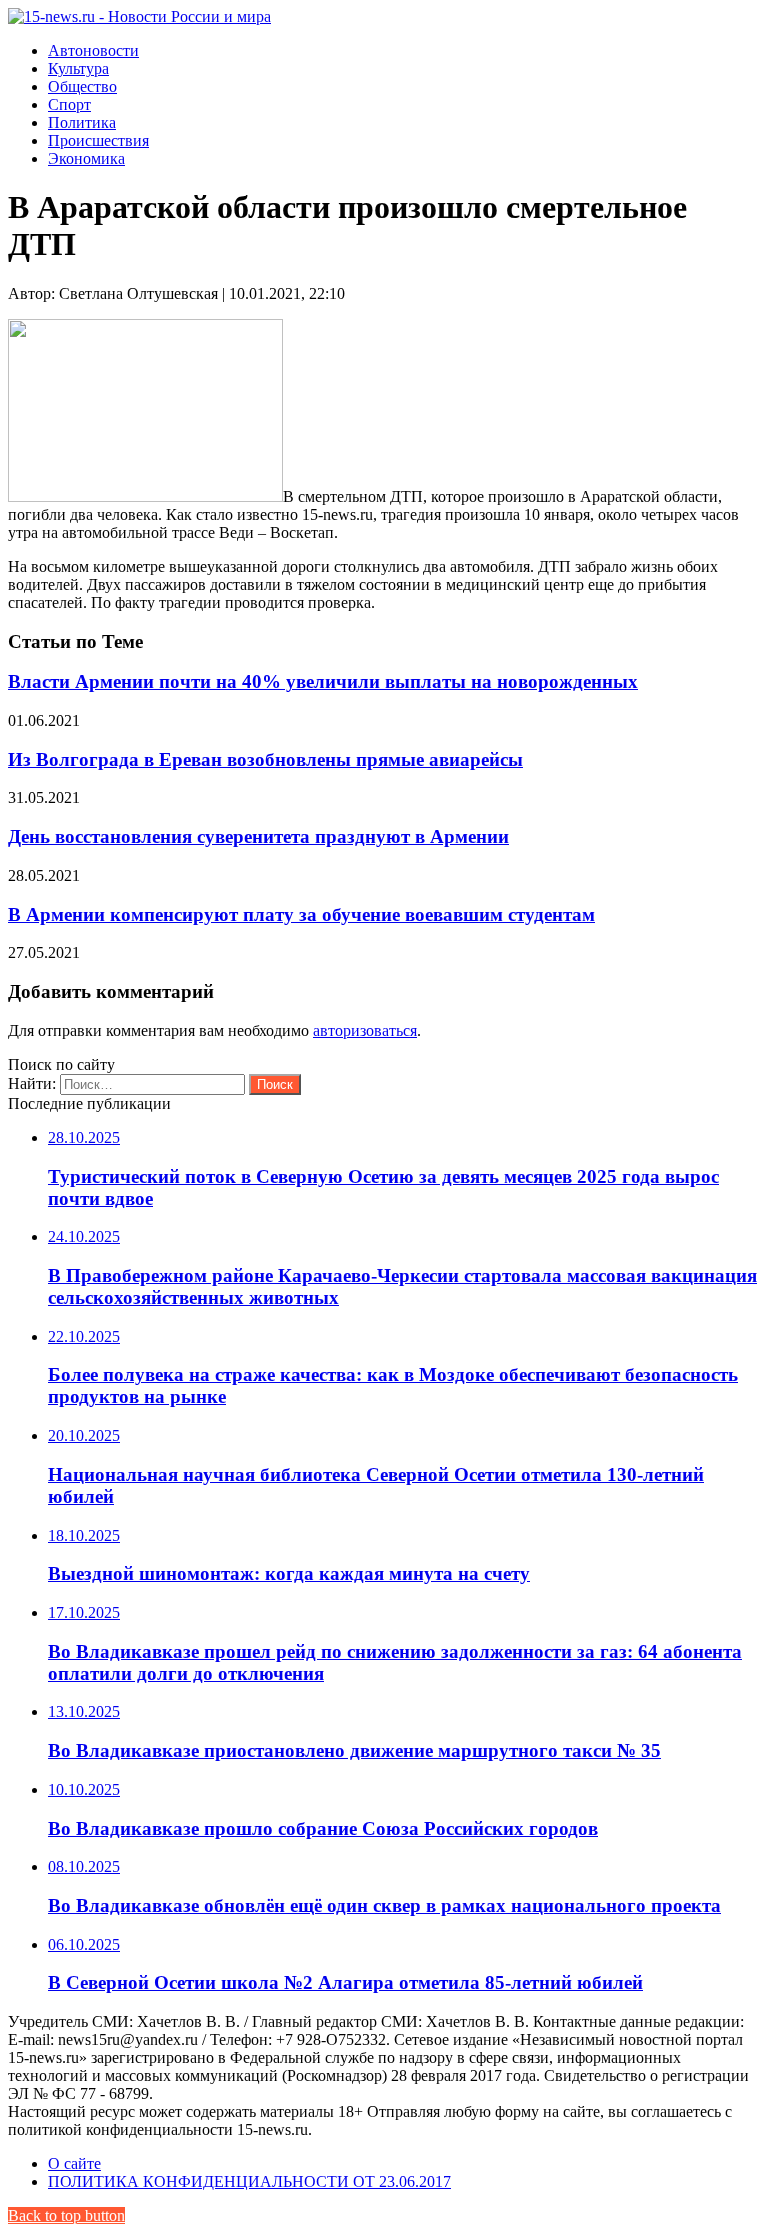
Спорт (69, 104)
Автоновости (93, 50)
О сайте (74, 2163)
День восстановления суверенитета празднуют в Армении (258, 836)
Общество (82, 86)
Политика (82, 122)
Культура (78, 68)
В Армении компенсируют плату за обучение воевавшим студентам (301, 914)
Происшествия (98, 140)
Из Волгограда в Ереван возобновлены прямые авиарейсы (265, 759)
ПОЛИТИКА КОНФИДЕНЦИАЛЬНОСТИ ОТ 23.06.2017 (249, 2181)
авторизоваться (365, 1030)
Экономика (86, 158)
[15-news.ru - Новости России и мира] (139, 16)
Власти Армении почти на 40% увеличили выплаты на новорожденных (323, 681)
